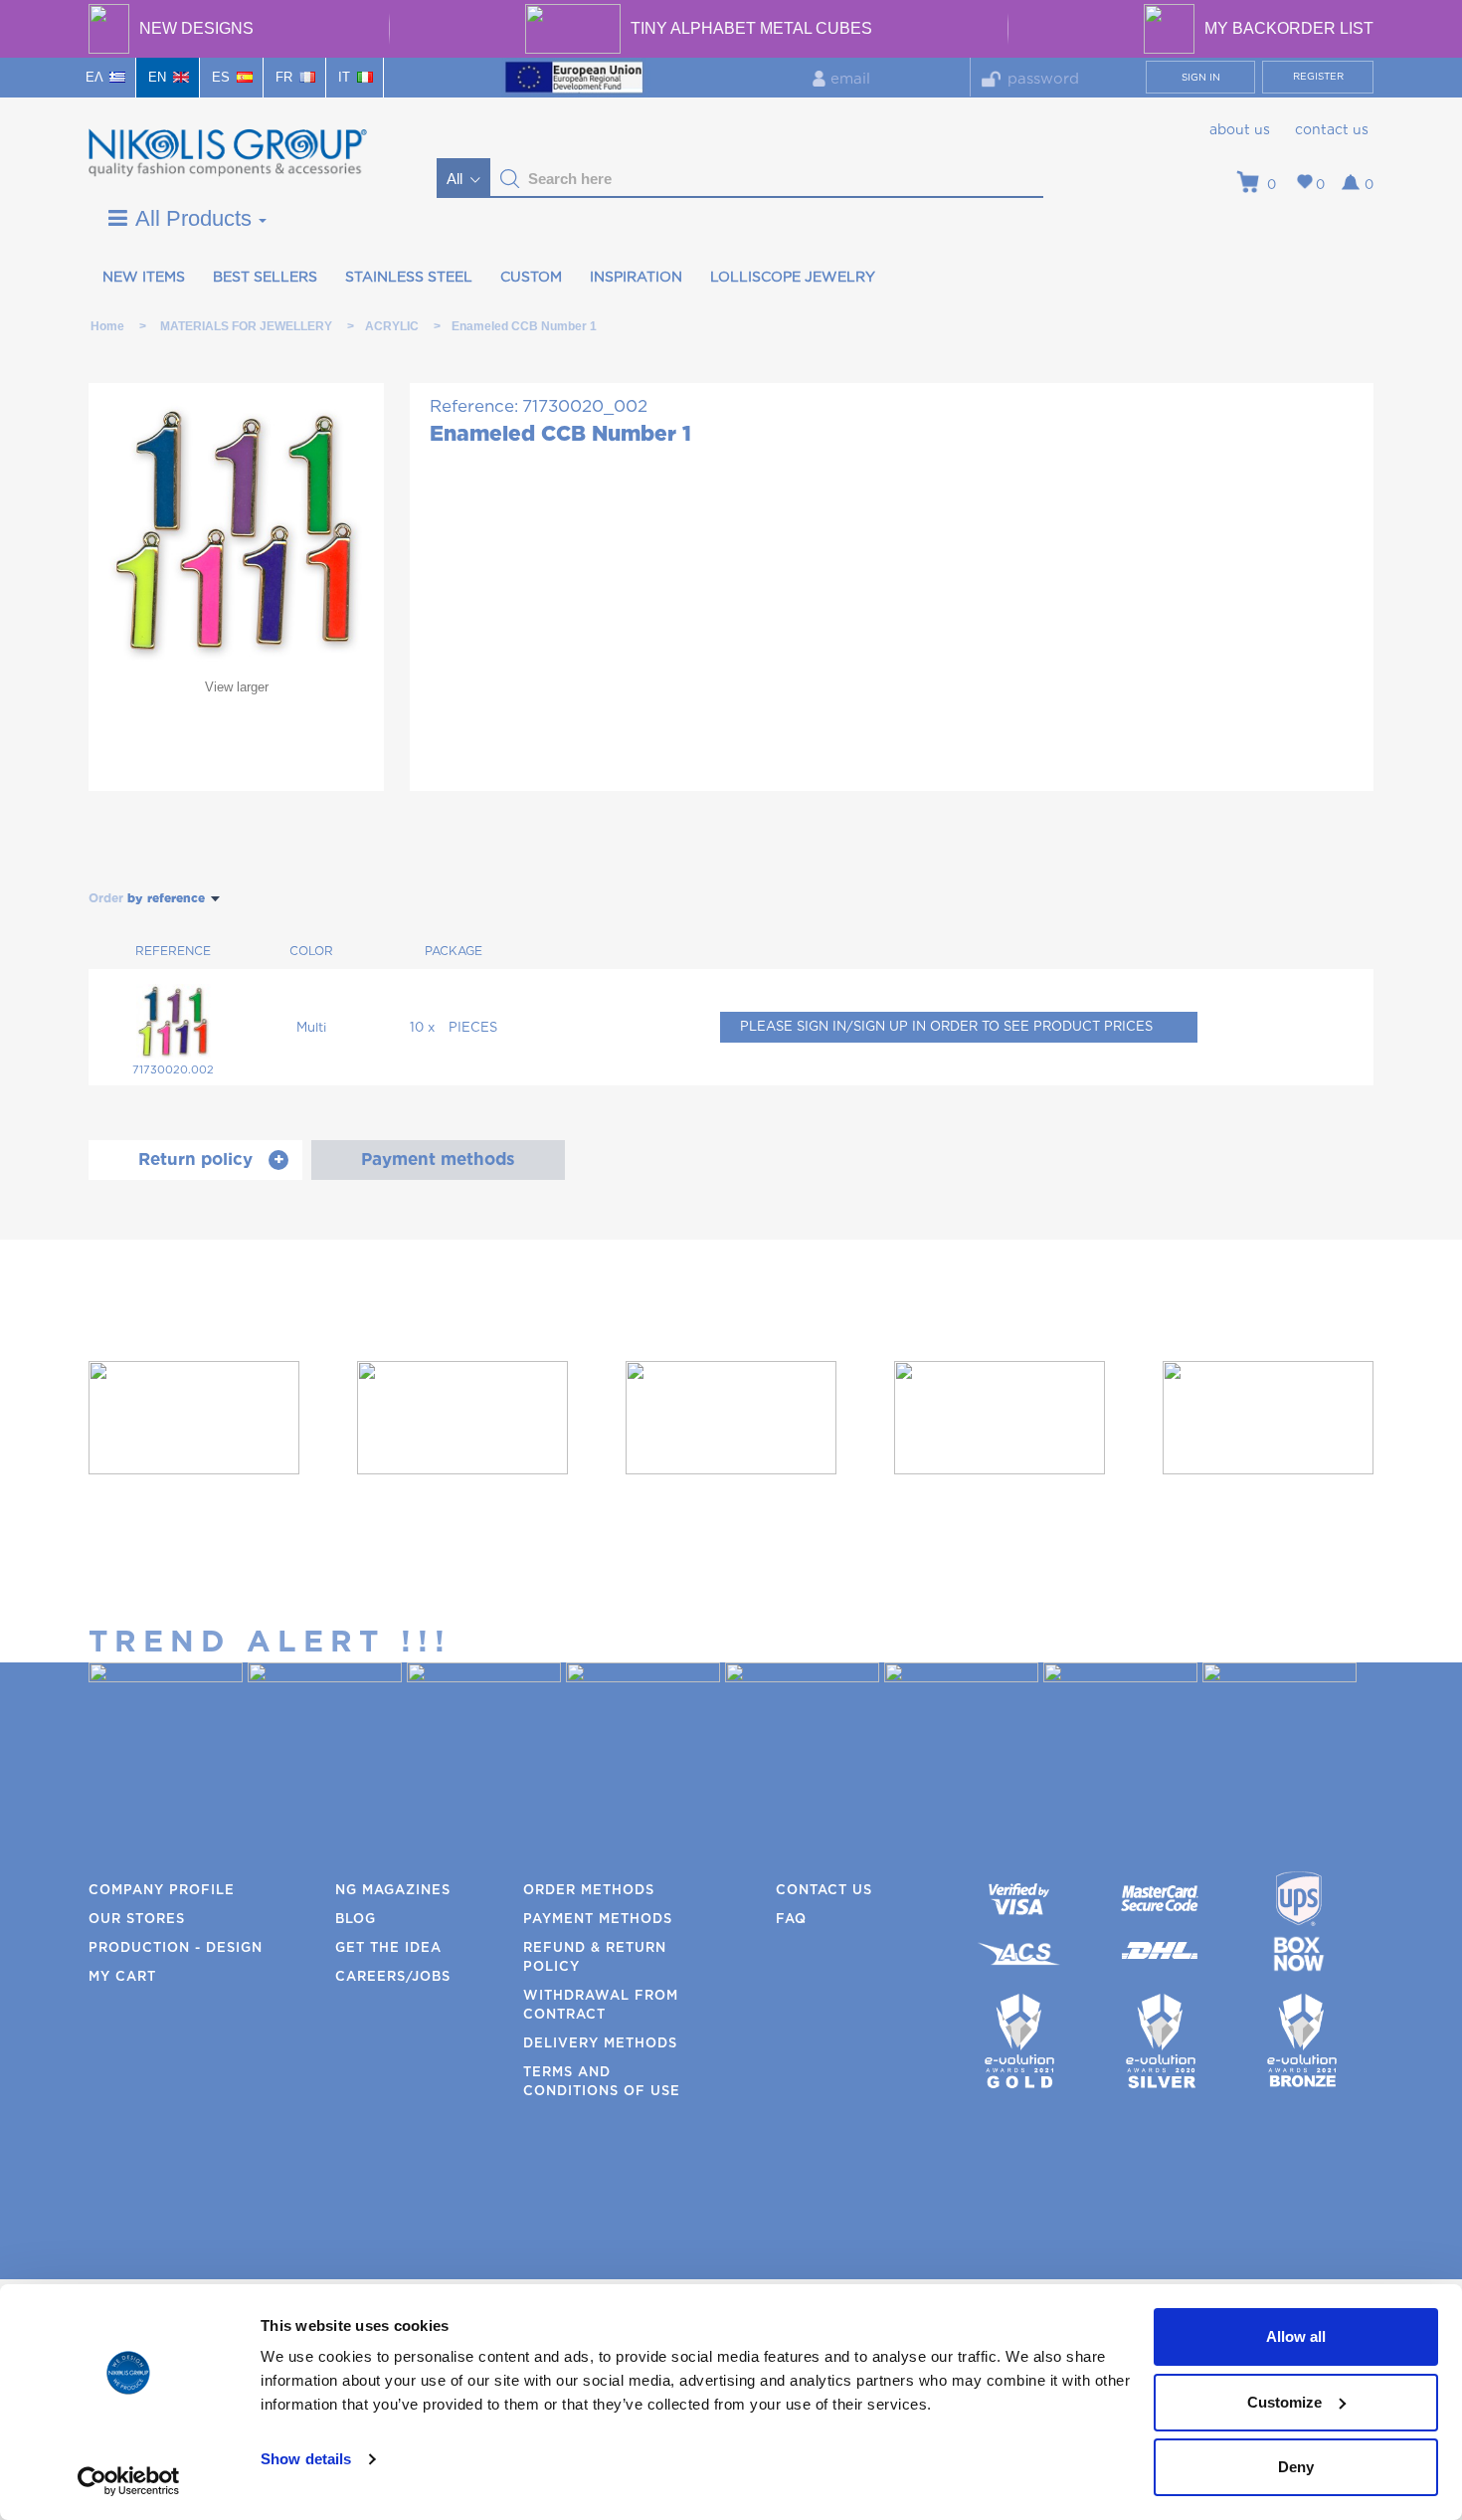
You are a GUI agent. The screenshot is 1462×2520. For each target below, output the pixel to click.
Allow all (1296, 2336)
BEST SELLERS (265, 278)
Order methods (589, 1891)
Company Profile (162, 1891)
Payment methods (598, 1920)
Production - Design (176, 1948)
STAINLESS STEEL (409, 278)
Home (107, 326)
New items (144, 278)
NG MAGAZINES (393, 1891)
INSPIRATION (636, 278)
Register (1318, 77)
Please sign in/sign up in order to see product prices (946, 1027)
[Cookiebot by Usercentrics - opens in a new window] (129, 2481)
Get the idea (388, 1948)
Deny (1296, 2467)
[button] (510, 179)
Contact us (1332, 130)
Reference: (474, 406)
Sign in (1201, 78)
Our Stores (137, 1920)
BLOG (356, 1920)
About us (1240, 130)
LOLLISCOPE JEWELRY (793, 278)
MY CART (122, 1977)
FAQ (791, 1920)
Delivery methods (600, 2044)
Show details (306, 2459)
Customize (1284, 2402)
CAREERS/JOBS (393, 1977)
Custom (531, 278)
